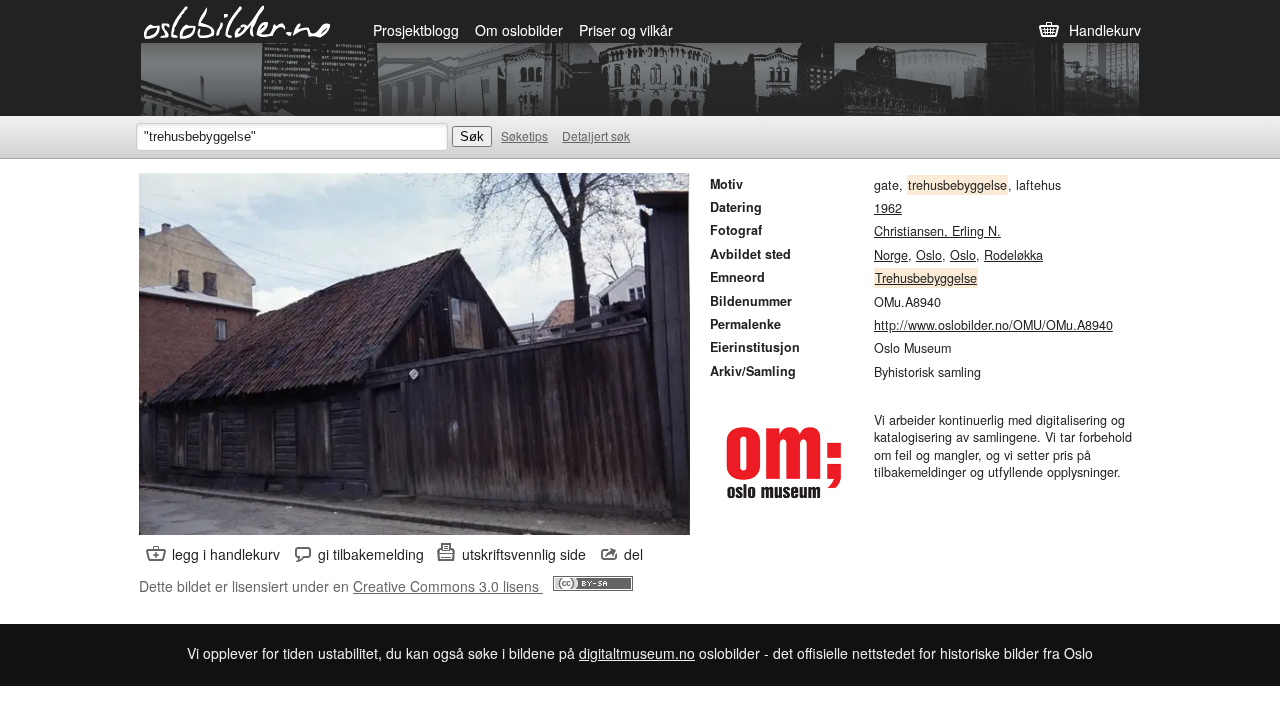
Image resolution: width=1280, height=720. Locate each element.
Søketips (524, 135)
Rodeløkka (1013, 255)
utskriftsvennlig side (524, 554)
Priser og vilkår (626, 30)
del (633, 554)
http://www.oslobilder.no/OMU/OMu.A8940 (993, 325)
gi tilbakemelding (371, 554)
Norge (891, 255)
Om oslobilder (519, 30)
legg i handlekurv (226, 554)
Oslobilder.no (237, 21)
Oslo (929, 255)
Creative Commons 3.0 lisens (448, 586)
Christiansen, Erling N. (937, 231)
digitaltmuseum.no (637, 653)
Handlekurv (1105, 30)
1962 (888, 208)
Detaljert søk (596, 135)
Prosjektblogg (416, 30)
